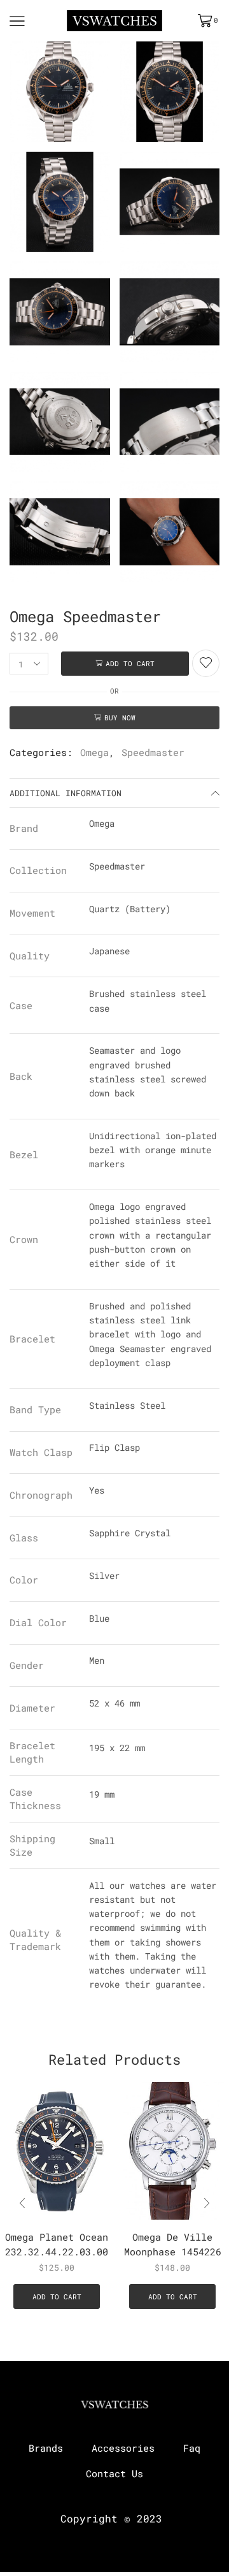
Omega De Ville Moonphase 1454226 (173, 2244)
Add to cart (130, 663)
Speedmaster (153, 752)
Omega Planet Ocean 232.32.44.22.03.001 (57, 2244)
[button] (207, 2203)
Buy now (120, 717)
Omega (94, 752)
